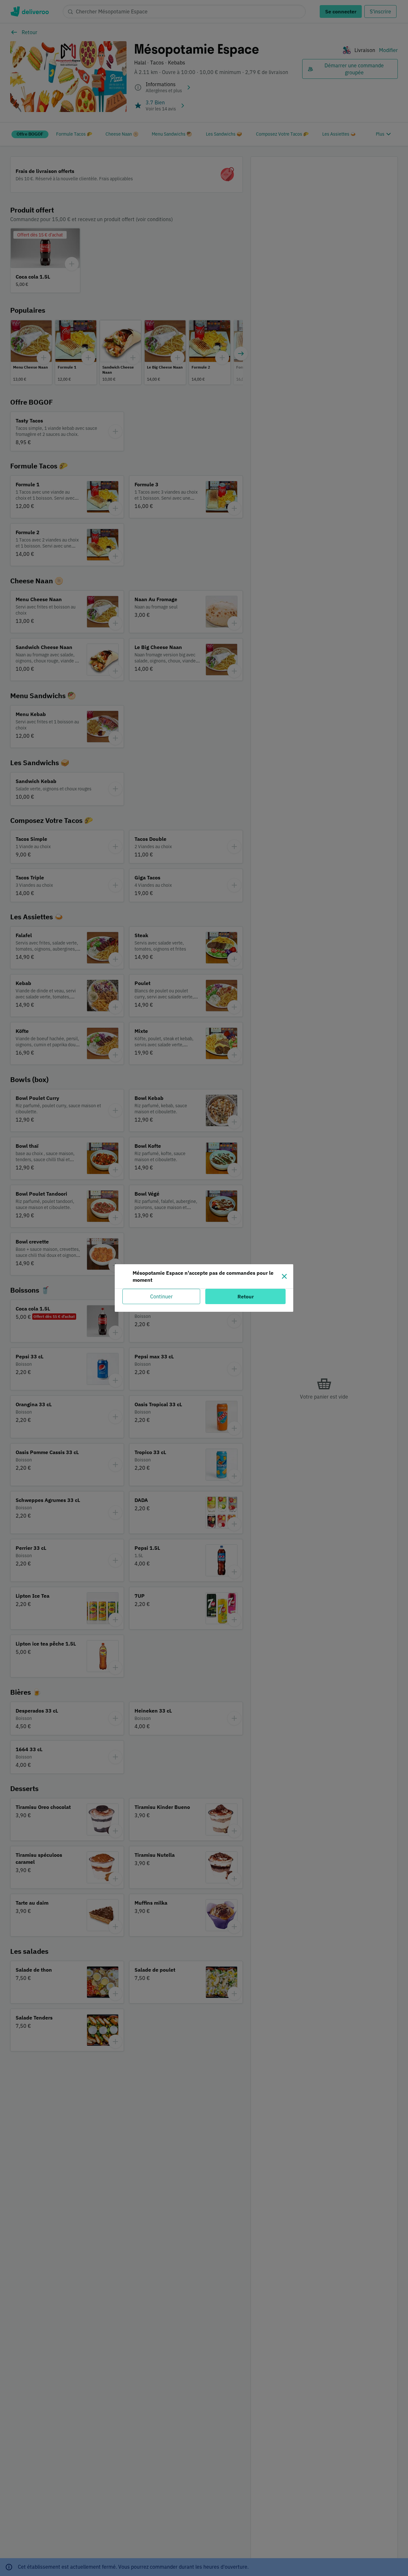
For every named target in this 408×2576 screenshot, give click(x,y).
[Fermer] (284, 1276)
